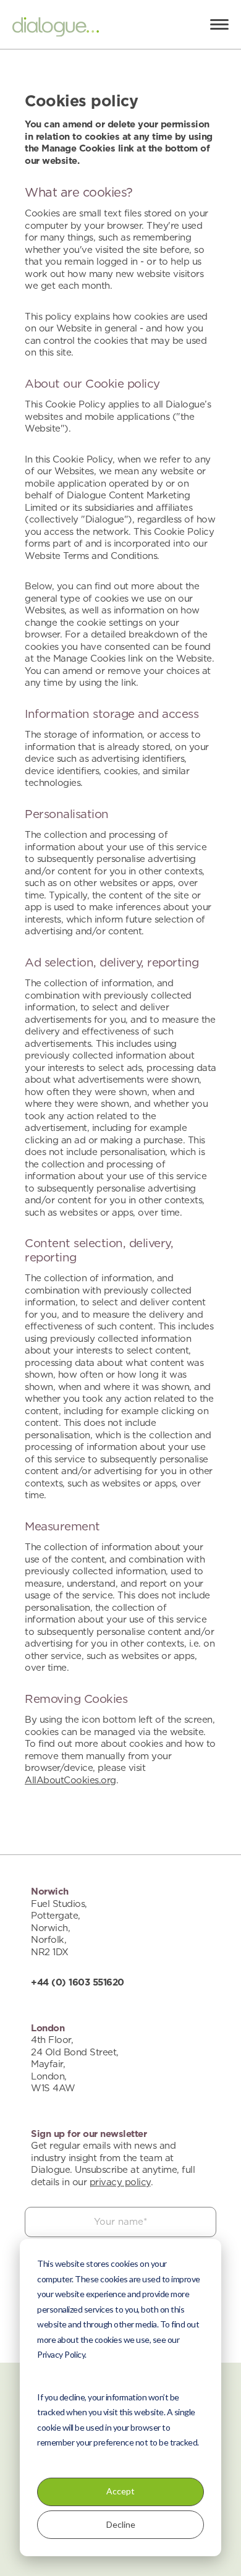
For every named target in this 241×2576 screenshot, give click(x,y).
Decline (121, 2524)
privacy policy (120, 2182)
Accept (120, 2491)
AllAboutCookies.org (70, 1781)
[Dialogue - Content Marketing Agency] (56, 29)
